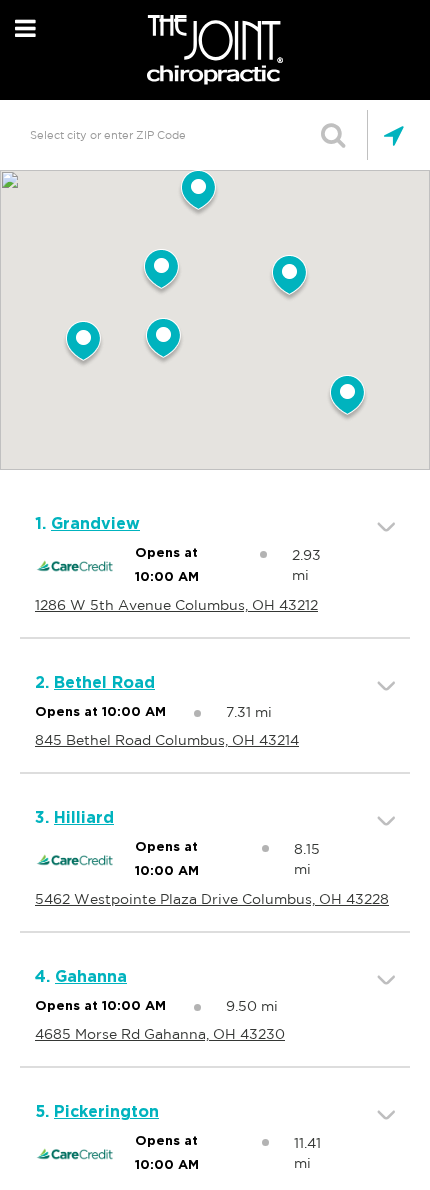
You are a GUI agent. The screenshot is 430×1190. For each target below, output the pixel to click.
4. (81, 977)
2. (95, 683)
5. (97, 1112)
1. (87, 524)
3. (74, 818)
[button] (163, 342)
